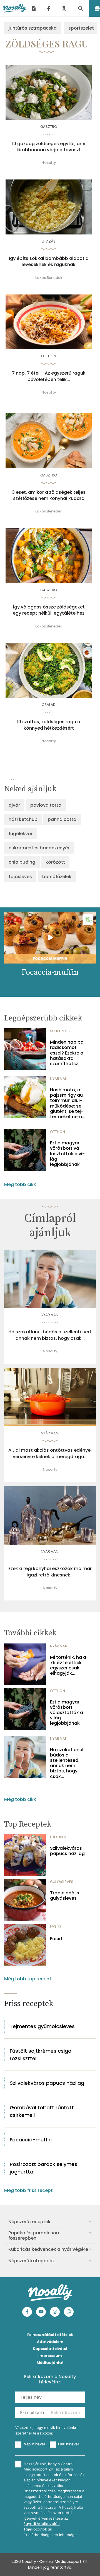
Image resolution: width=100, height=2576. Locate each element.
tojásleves (20, 877)
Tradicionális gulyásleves (65, 1896)
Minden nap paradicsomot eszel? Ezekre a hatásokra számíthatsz (68, 1053)
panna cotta (62, 819)
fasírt (56, 1926)
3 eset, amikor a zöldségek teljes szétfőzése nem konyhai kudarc (49, 495)
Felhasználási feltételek (50, 2335)
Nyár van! (59, 1079)
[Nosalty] (14, 8)
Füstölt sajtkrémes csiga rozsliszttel (41, 2055)
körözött (55, 862)
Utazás (49, 241)
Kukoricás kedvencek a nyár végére (48, 2249)
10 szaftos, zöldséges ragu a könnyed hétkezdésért (49, 725)
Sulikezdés (60, 1031)
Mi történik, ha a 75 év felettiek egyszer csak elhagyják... (68, 1665)
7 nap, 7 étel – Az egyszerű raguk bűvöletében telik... (49, 376)
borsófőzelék (57, 877)
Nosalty (49, 163)
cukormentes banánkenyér (39, 848)
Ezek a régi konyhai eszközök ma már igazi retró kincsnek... (50, 1572)
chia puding (22, 862)
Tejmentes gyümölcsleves (42, 2026)
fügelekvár (21, 834)
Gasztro (49, 127)
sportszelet (81, 28)
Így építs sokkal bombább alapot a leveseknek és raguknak (49, 262)
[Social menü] (49, 8)
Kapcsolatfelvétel (50, 2349)
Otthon (49, 356)
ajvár (14, 805)
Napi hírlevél (34, 2444)
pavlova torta (46, 805)
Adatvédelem (50, 2342)
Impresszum (50, 2356)
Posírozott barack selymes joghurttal (43, 2168)
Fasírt (56, 1939)
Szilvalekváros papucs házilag (67, 1851)
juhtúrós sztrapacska (33, 28)
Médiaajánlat (50, 2363)
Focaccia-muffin (31, 2140)
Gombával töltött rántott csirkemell (42, 2111)
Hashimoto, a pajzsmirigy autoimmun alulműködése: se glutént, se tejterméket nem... (68, 1103)
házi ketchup (23, 819)
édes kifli (58, 1837)
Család (49, 705)
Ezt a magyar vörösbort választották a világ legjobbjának (67, 1154)
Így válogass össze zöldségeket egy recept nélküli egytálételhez (49, 610)
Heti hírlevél (68, 2444)
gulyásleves (62, 1882)
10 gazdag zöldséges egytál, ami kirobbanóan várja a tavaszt (49, 147)
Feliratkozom (66, 2413)
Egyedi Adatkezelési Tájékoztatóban (42, 2526)
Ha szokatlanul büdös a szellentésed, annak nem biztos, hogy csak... (50, 1335)
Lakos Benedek (49, 278)
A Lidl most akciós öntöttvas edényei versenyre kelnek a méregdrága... (50, 1453)
